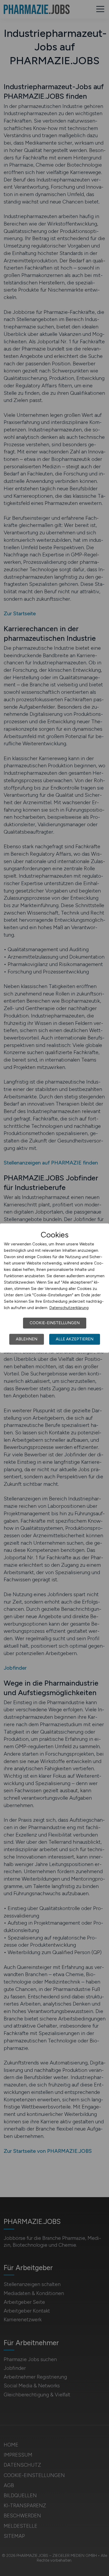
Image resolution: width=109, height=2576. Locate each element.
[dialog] (54, 1288)
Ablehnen (27, 1339)
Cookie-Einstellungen (55, 1323)
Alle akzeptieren (75, 1339)
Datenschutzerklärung (69, 1308)
